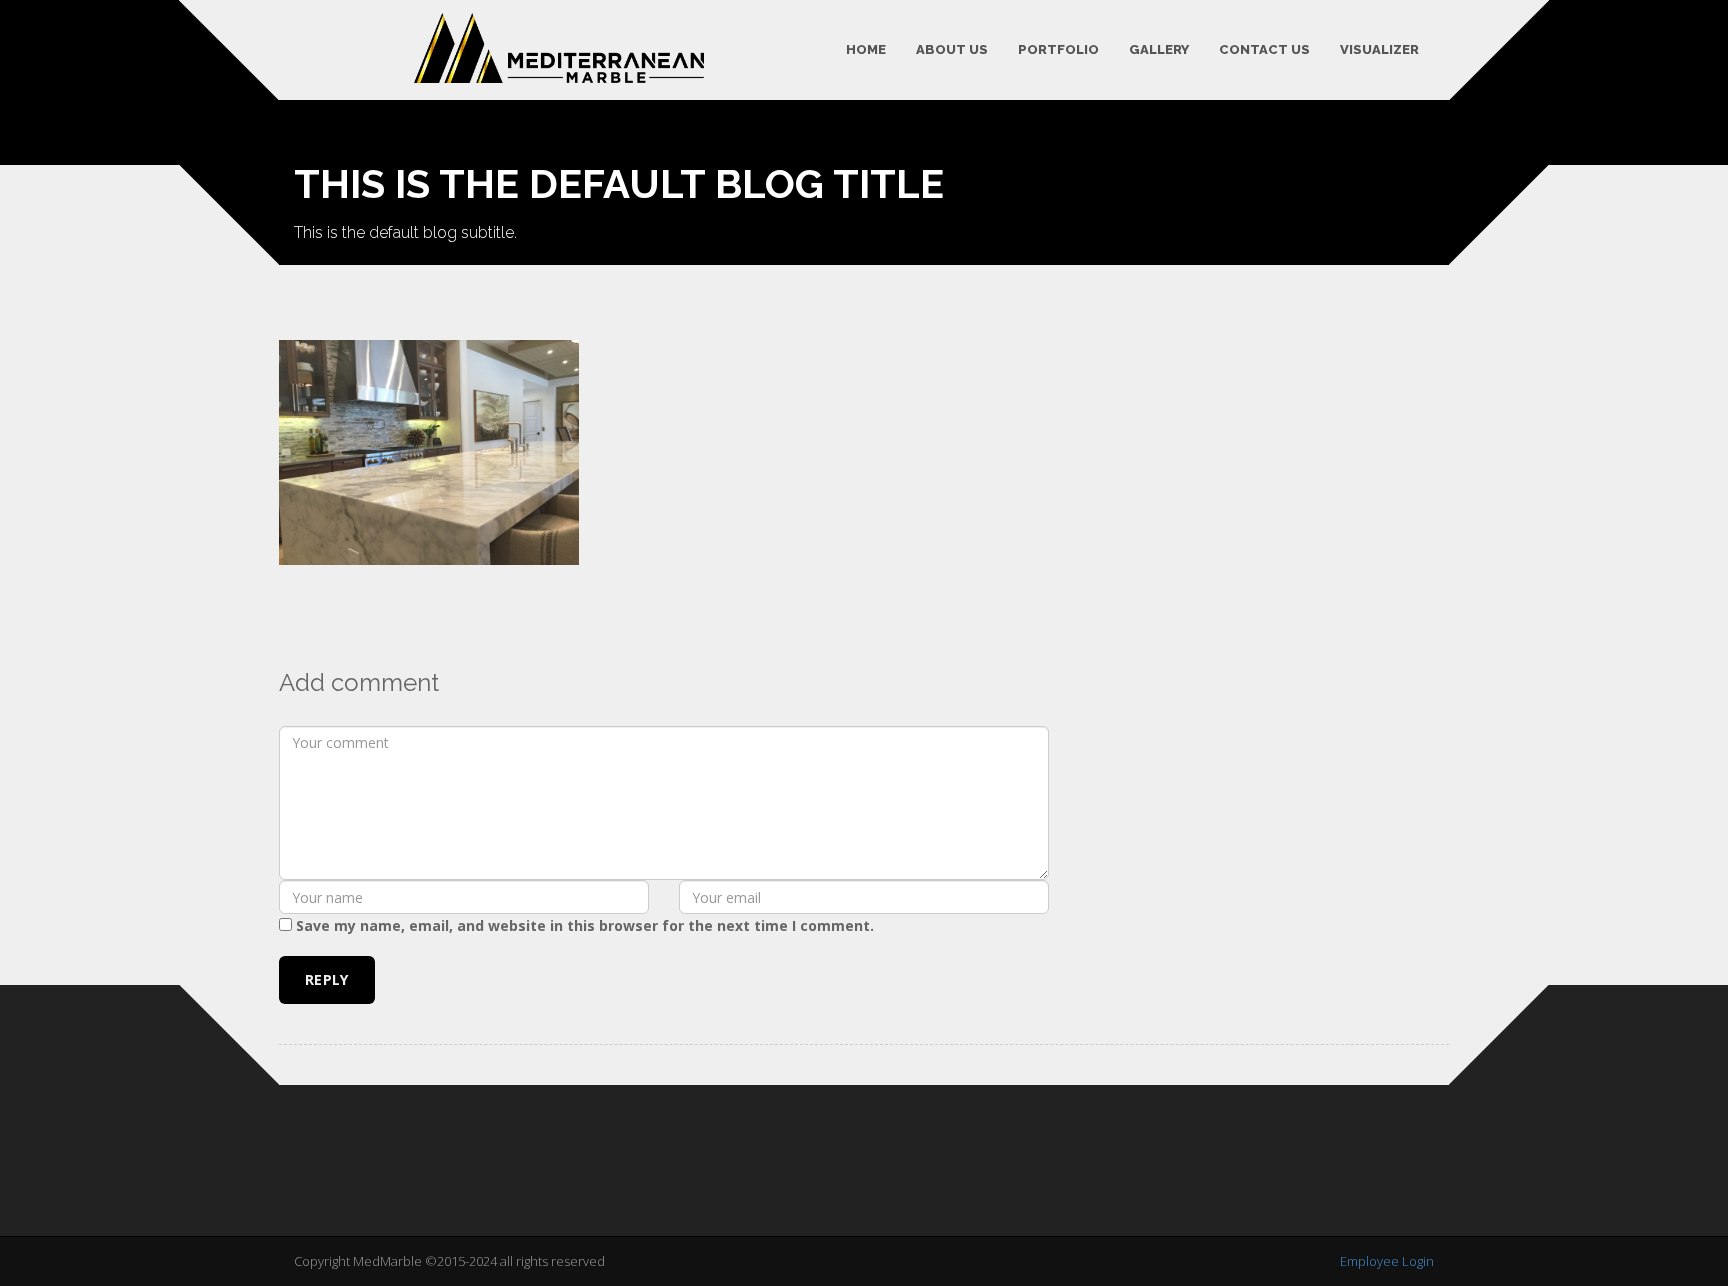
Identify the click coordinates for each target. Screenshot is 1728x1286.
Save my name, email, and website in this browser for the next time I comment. (585, 925)
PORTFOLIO (1058, 49)
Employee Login (1387, 1261)
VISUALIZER (1379, 49)
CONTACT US (1264, 49)
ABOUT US (952, 49)
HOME (866, 49)
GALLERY (1159, 49)
